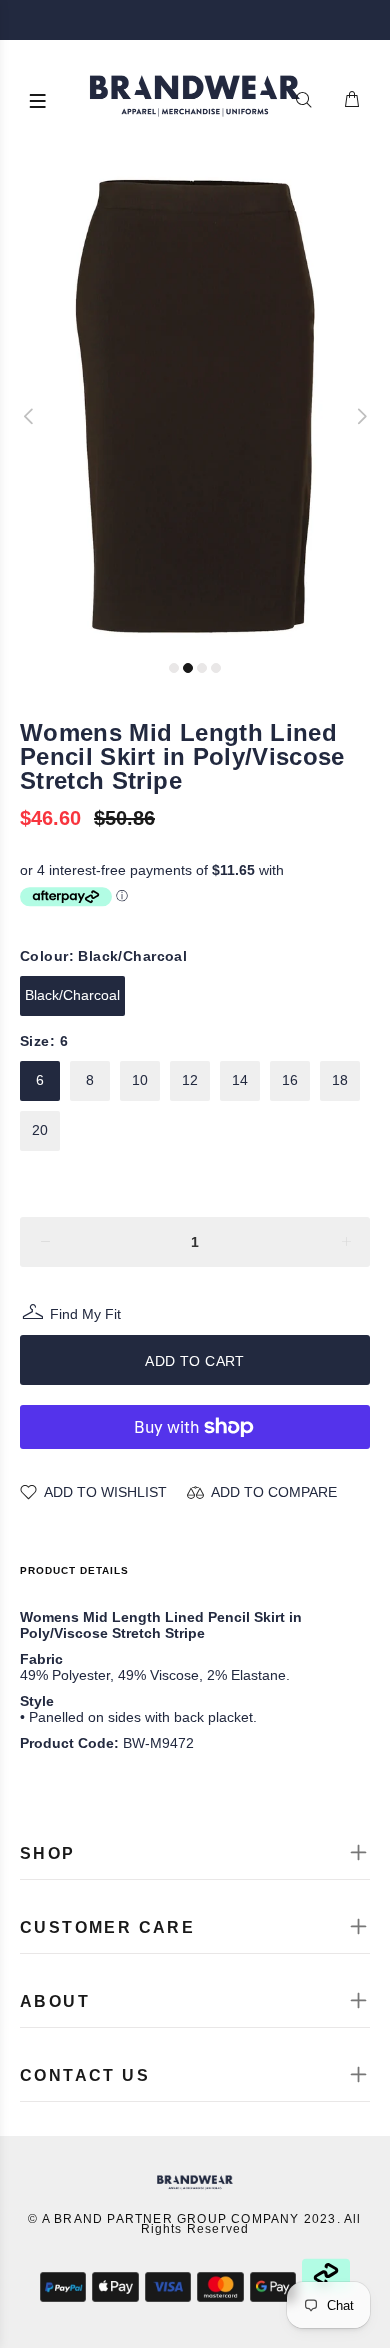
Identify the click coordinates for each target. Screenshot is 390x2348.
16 (290, 1080)
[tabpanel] (195, 406)
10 (140, 1080)
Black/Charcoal (72, 995)
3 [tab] (202, 668)
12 (190, 1080)
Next (361, 416)
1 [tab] (174, 668)
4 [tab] (216, 668)
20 (40, 1130)
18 (340, 1080)
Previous (29, 416)
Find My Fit (85, 1316)
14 (240, 1080)
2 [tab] (188, 668)
